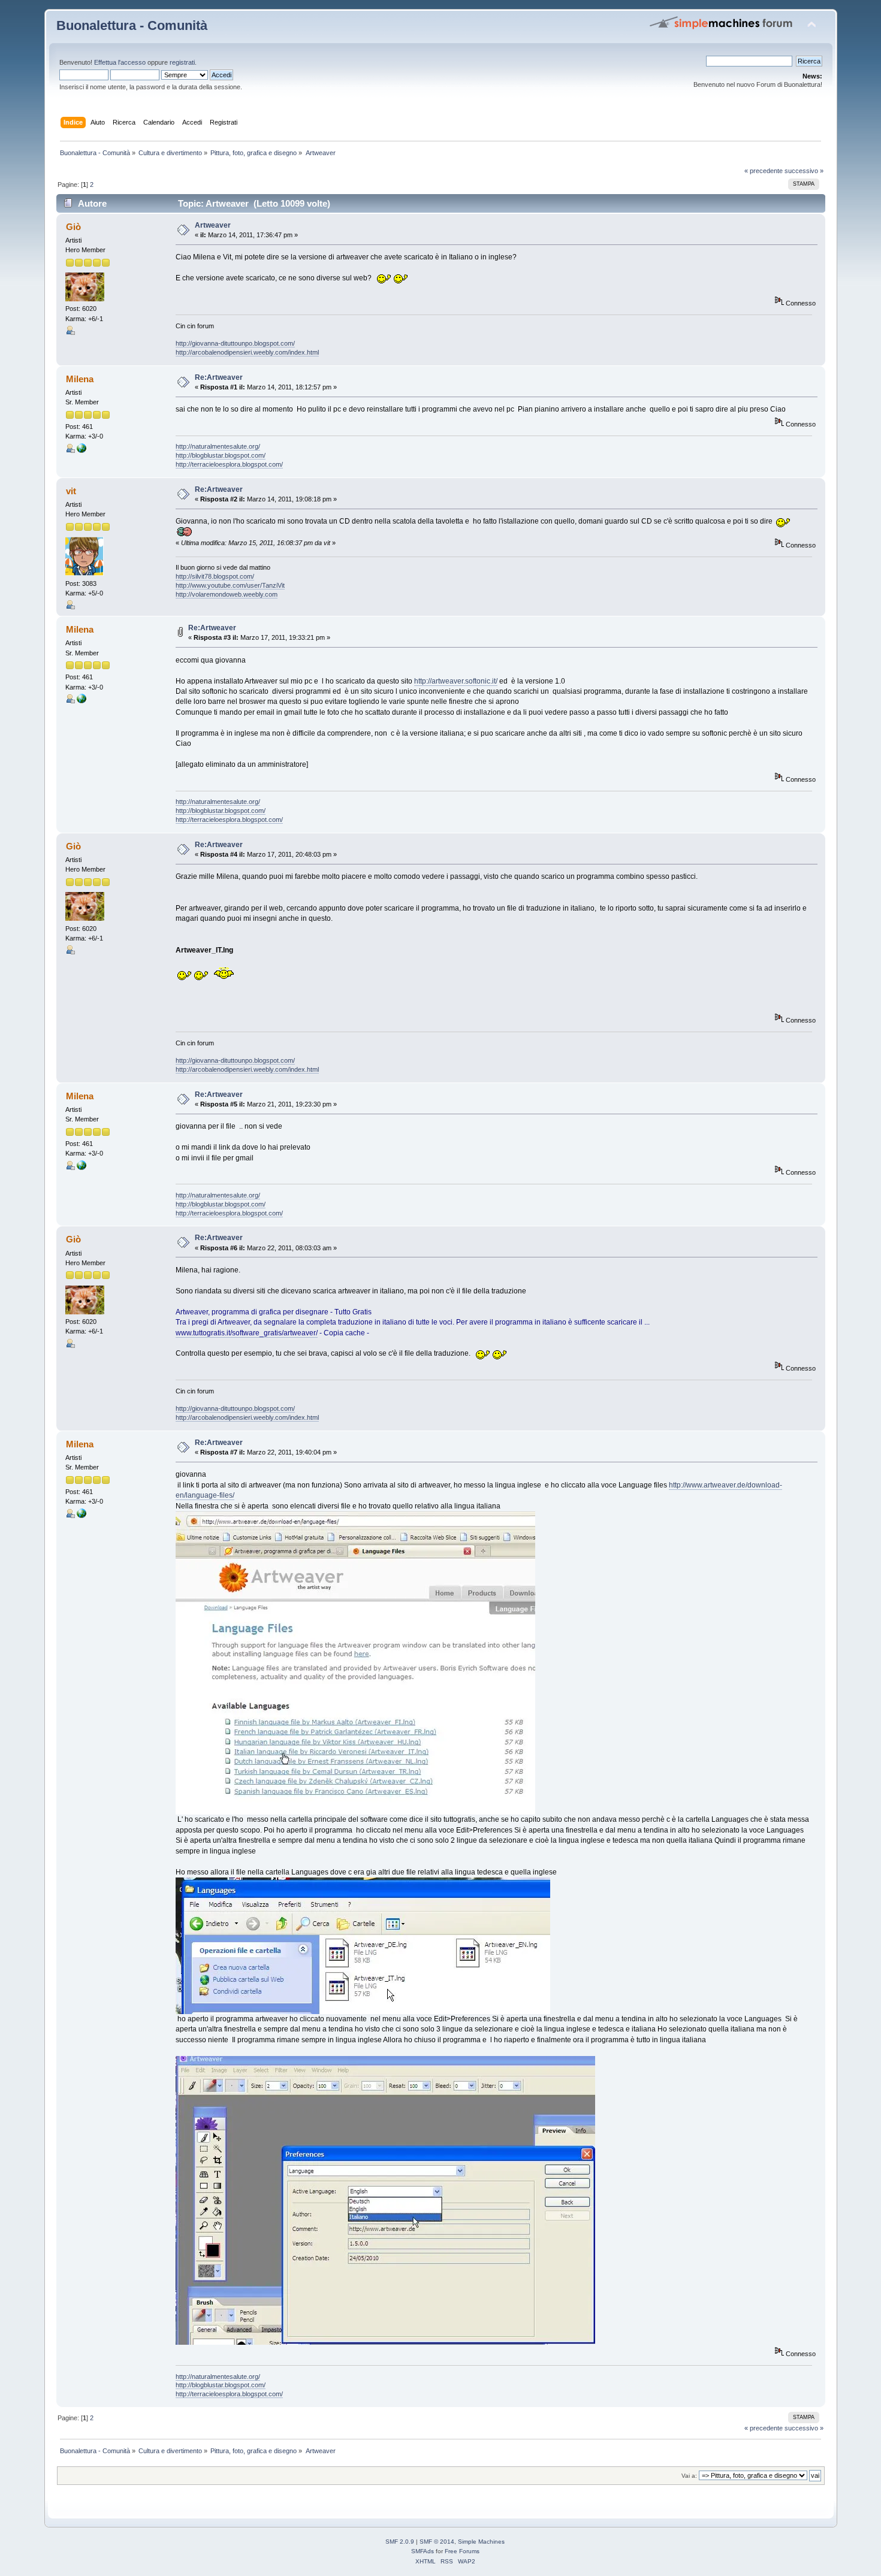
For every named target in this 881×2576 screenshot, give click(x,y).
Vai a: (689, 2476)
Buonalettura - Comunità (132, 25)
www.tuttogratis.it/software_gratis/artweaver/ (247, 1333)
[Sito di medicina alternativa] (82, 451)
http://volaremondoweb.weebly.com (227, 594)
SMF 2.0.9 (400, 2542)
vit (71, 491)
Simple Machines (481, 2542)
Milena (80, 379)
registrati (182, 62)
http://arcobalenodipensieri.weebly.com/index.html (247, 352)
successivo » (804, 171)
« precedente (764, 171)
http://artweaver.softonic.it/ (456, 681)
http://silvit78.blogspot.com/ (215, 576)
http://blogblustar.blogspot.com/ (221, 455)
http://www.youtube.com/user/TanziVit (230, 585)
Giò (73, 227)
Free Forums (462, 2551)
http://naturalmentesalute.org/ (218, 446)
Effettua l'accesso (120, 62)
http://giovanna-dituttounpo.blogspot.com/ (235, 343)
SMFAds (423, 2551)
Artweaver (213, 225)
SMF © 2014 (437, 2542)
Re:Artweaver (219, 377)
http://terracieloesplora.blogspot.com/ (229, 464)
